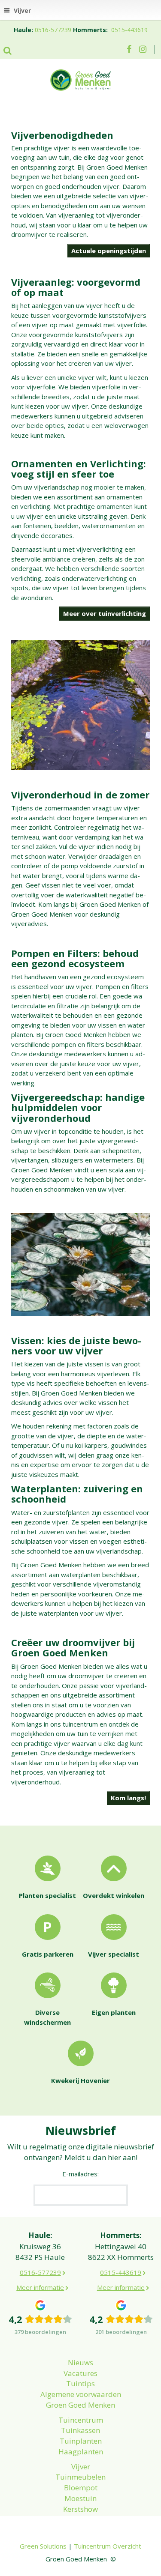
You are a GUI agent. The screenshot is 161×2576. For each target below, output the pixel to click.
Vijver (81, 2467)
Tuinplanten (81, 2441)
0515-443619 (129, 30)
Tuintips (80, 2383)
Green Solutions (43, 2546)
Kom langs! (128, 1798)
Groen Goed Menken (80, 2405)
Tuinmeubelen (80, 2477)
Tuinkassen (80, 2430)
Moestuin (80, 2498)
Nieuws (80, 2362)
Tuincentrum (81, 2420)
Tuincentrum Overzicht (108, 2546)
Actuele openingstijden (109, 251)
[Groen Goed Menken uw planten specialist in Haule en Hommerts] (81, 79)
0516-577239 (53, 30)
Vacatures (80, 2373)
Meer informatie (40, 2287)
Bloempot (81, 2488)
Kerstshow (80, 2509)
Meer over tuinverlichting (105, 613)
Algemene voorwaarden (81, 2394)
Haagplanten (81, 2452)
